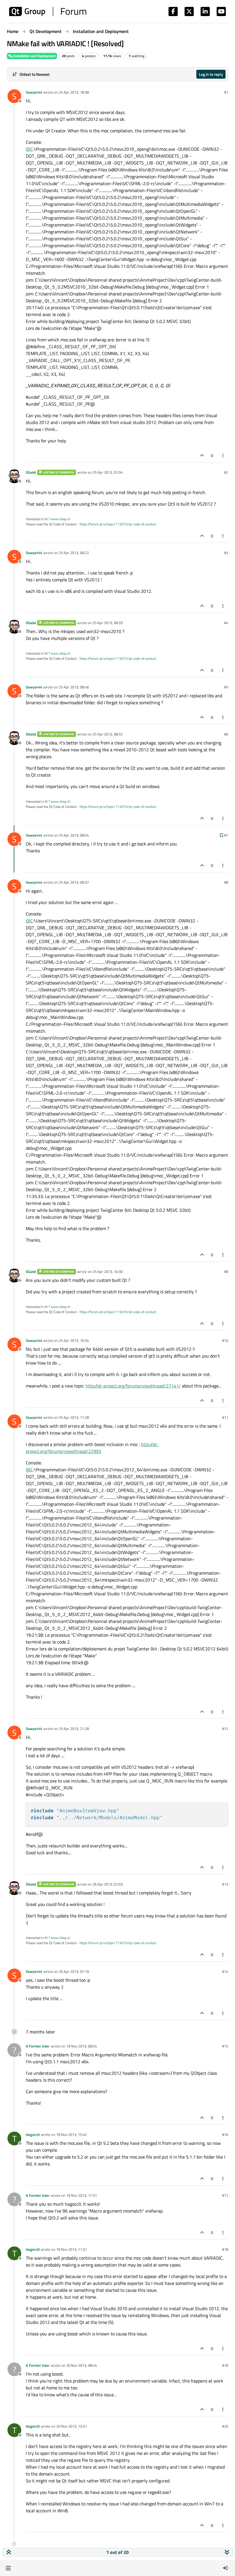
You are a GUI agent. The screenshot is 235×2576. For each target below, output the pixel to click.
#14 (225, 1971)
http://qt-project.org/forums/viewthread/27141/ (133, 1386)
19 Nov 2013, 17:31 (82, 2195)
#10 (225, 1340)
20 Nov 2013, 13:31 (72, 2426)
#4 (226, 623)
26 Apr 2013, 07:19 (74, 1971)
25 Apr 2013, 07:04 (108, 472)
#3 (226, 553)
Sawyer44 (34, 92)
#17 (225, 2195)
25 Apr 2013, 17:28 (74, 1417)
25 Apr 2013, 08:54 (74, 835)
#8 (226, 882)
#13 (225, 1884)
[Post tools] (223, 455)
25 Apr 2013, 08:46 (74, 687)
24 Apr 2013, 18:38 (74, 92)
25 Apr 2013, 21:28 (74, 1729)
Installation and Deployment (34, 56)
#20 (225, 2426)
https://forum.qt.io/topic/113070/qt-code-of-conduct (118, 524)
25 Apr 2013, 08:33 (108, 623)
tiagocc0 (33, 2134)
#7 (226, 835)
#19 (225, 2365)
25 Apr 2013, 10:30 (108, 1271)
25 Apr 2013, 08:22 (74, 553)
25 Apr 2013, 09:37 (74, 882)
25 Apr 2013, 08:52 (108, 734)
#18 (225, 2249)
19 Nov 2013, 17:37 (72, 2249)
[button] (8, 2568)
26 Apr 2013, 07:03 (108, 1884)
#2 (226, 472)
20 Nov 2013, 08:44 (82, 2365)
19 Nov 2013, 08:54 (82, 2046)
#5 (226, 687)
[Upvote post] (202, 455)
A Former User (38, 2046)
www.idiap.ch (60, 519)
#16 (225, 2134)
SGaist (31, 472)
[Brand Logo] (48, 11)
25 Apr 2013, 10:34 (74, 1340)
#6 (226, 734)
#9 (226, 1271)
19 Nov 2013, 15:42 (72, 2134)
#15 (225, 2046)
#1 (226, 92)
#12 (225, 1729)
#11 (225, 1417)
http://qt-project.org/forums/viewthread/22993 (92, 1448)
